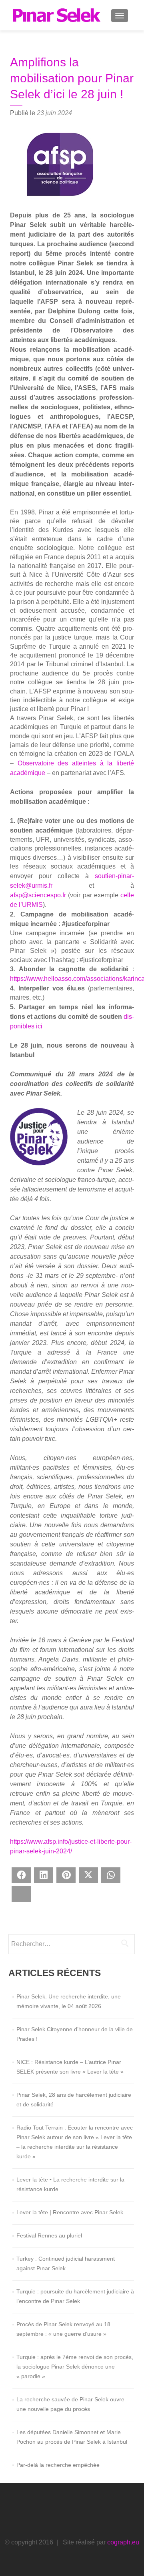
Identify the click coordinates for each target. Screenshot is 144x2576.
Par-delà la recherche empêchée (58, 2465)
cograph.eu (123, 2542)
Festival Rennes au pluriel (49, 2235)
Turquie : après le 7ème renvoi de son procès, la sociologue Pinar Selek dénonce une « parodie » (75, 2367)
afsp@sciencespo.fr (38, 895)
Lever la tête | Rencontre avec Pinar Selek (70, 2212)
